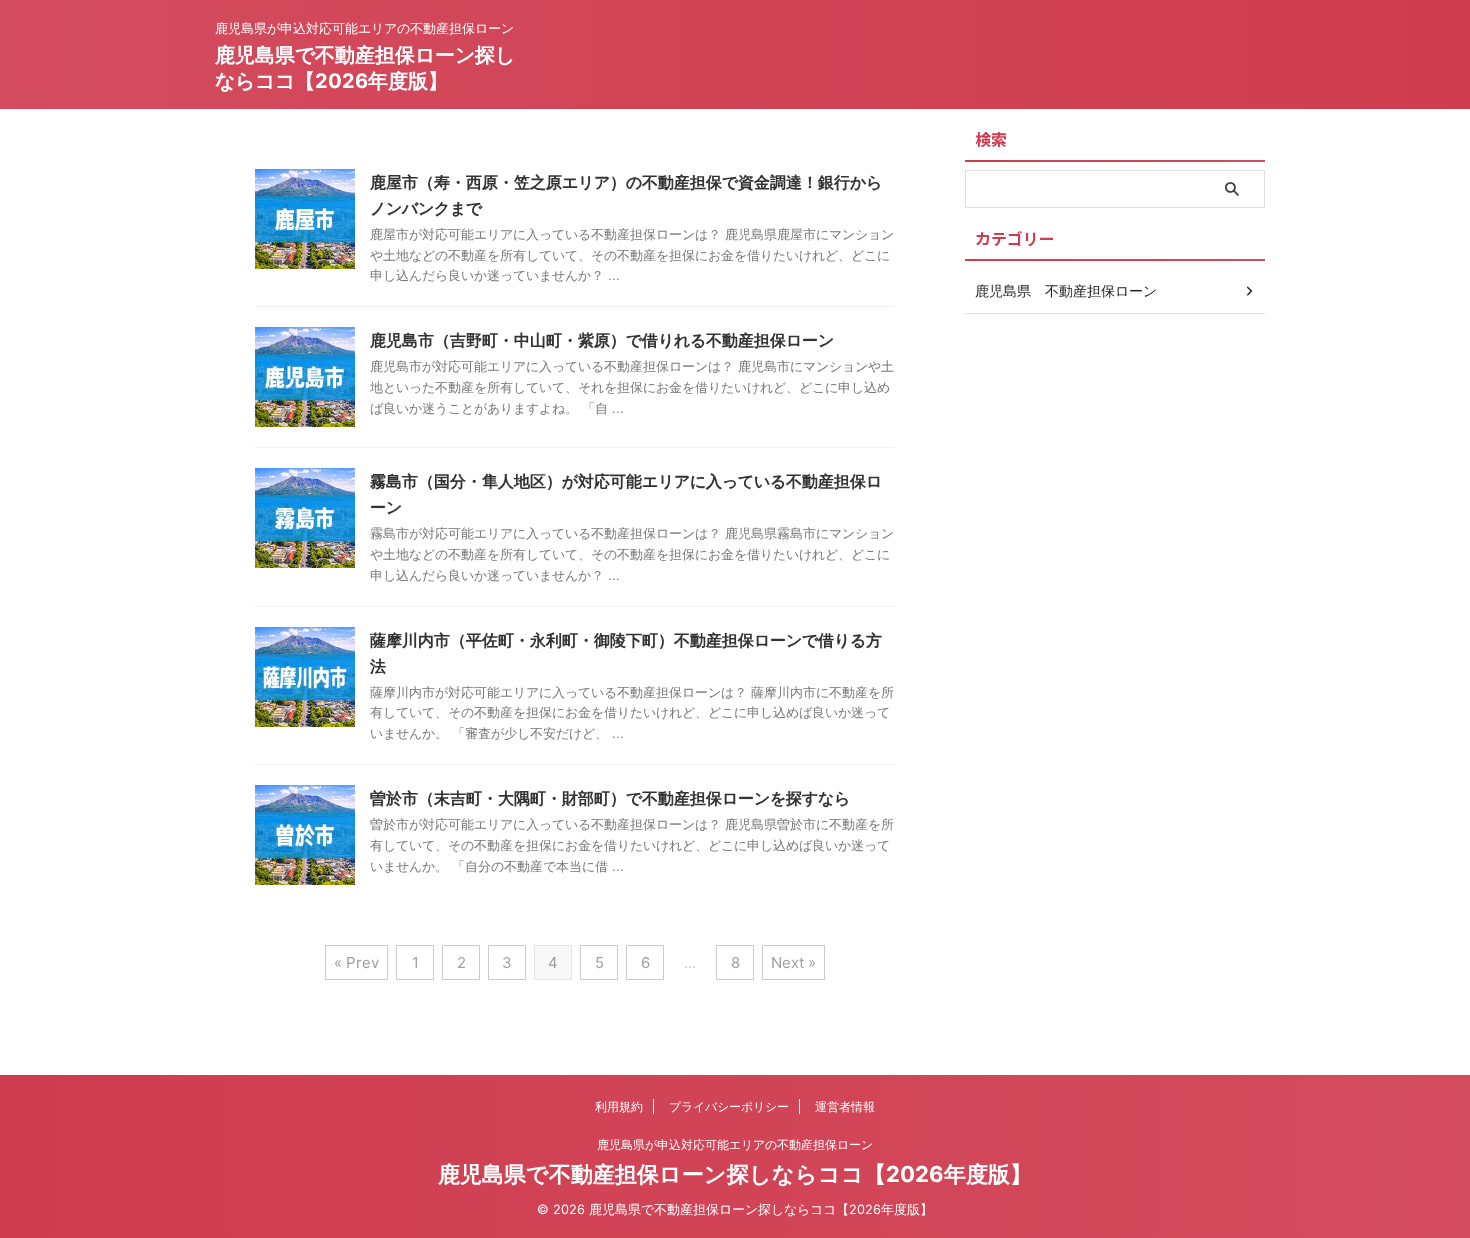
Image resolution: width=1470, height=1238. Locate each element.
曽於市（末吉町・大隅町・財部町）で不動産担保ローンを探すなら (610, 798)
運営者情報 (845, 1106)
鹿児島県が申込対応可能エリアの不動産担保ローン (735, 1144)
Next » (793, 962)
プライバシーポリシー (729, 1106)
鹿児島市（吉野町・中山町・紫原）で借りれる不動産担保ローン (602, 340)
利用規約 (619, 1106)
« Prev (356, 962)
